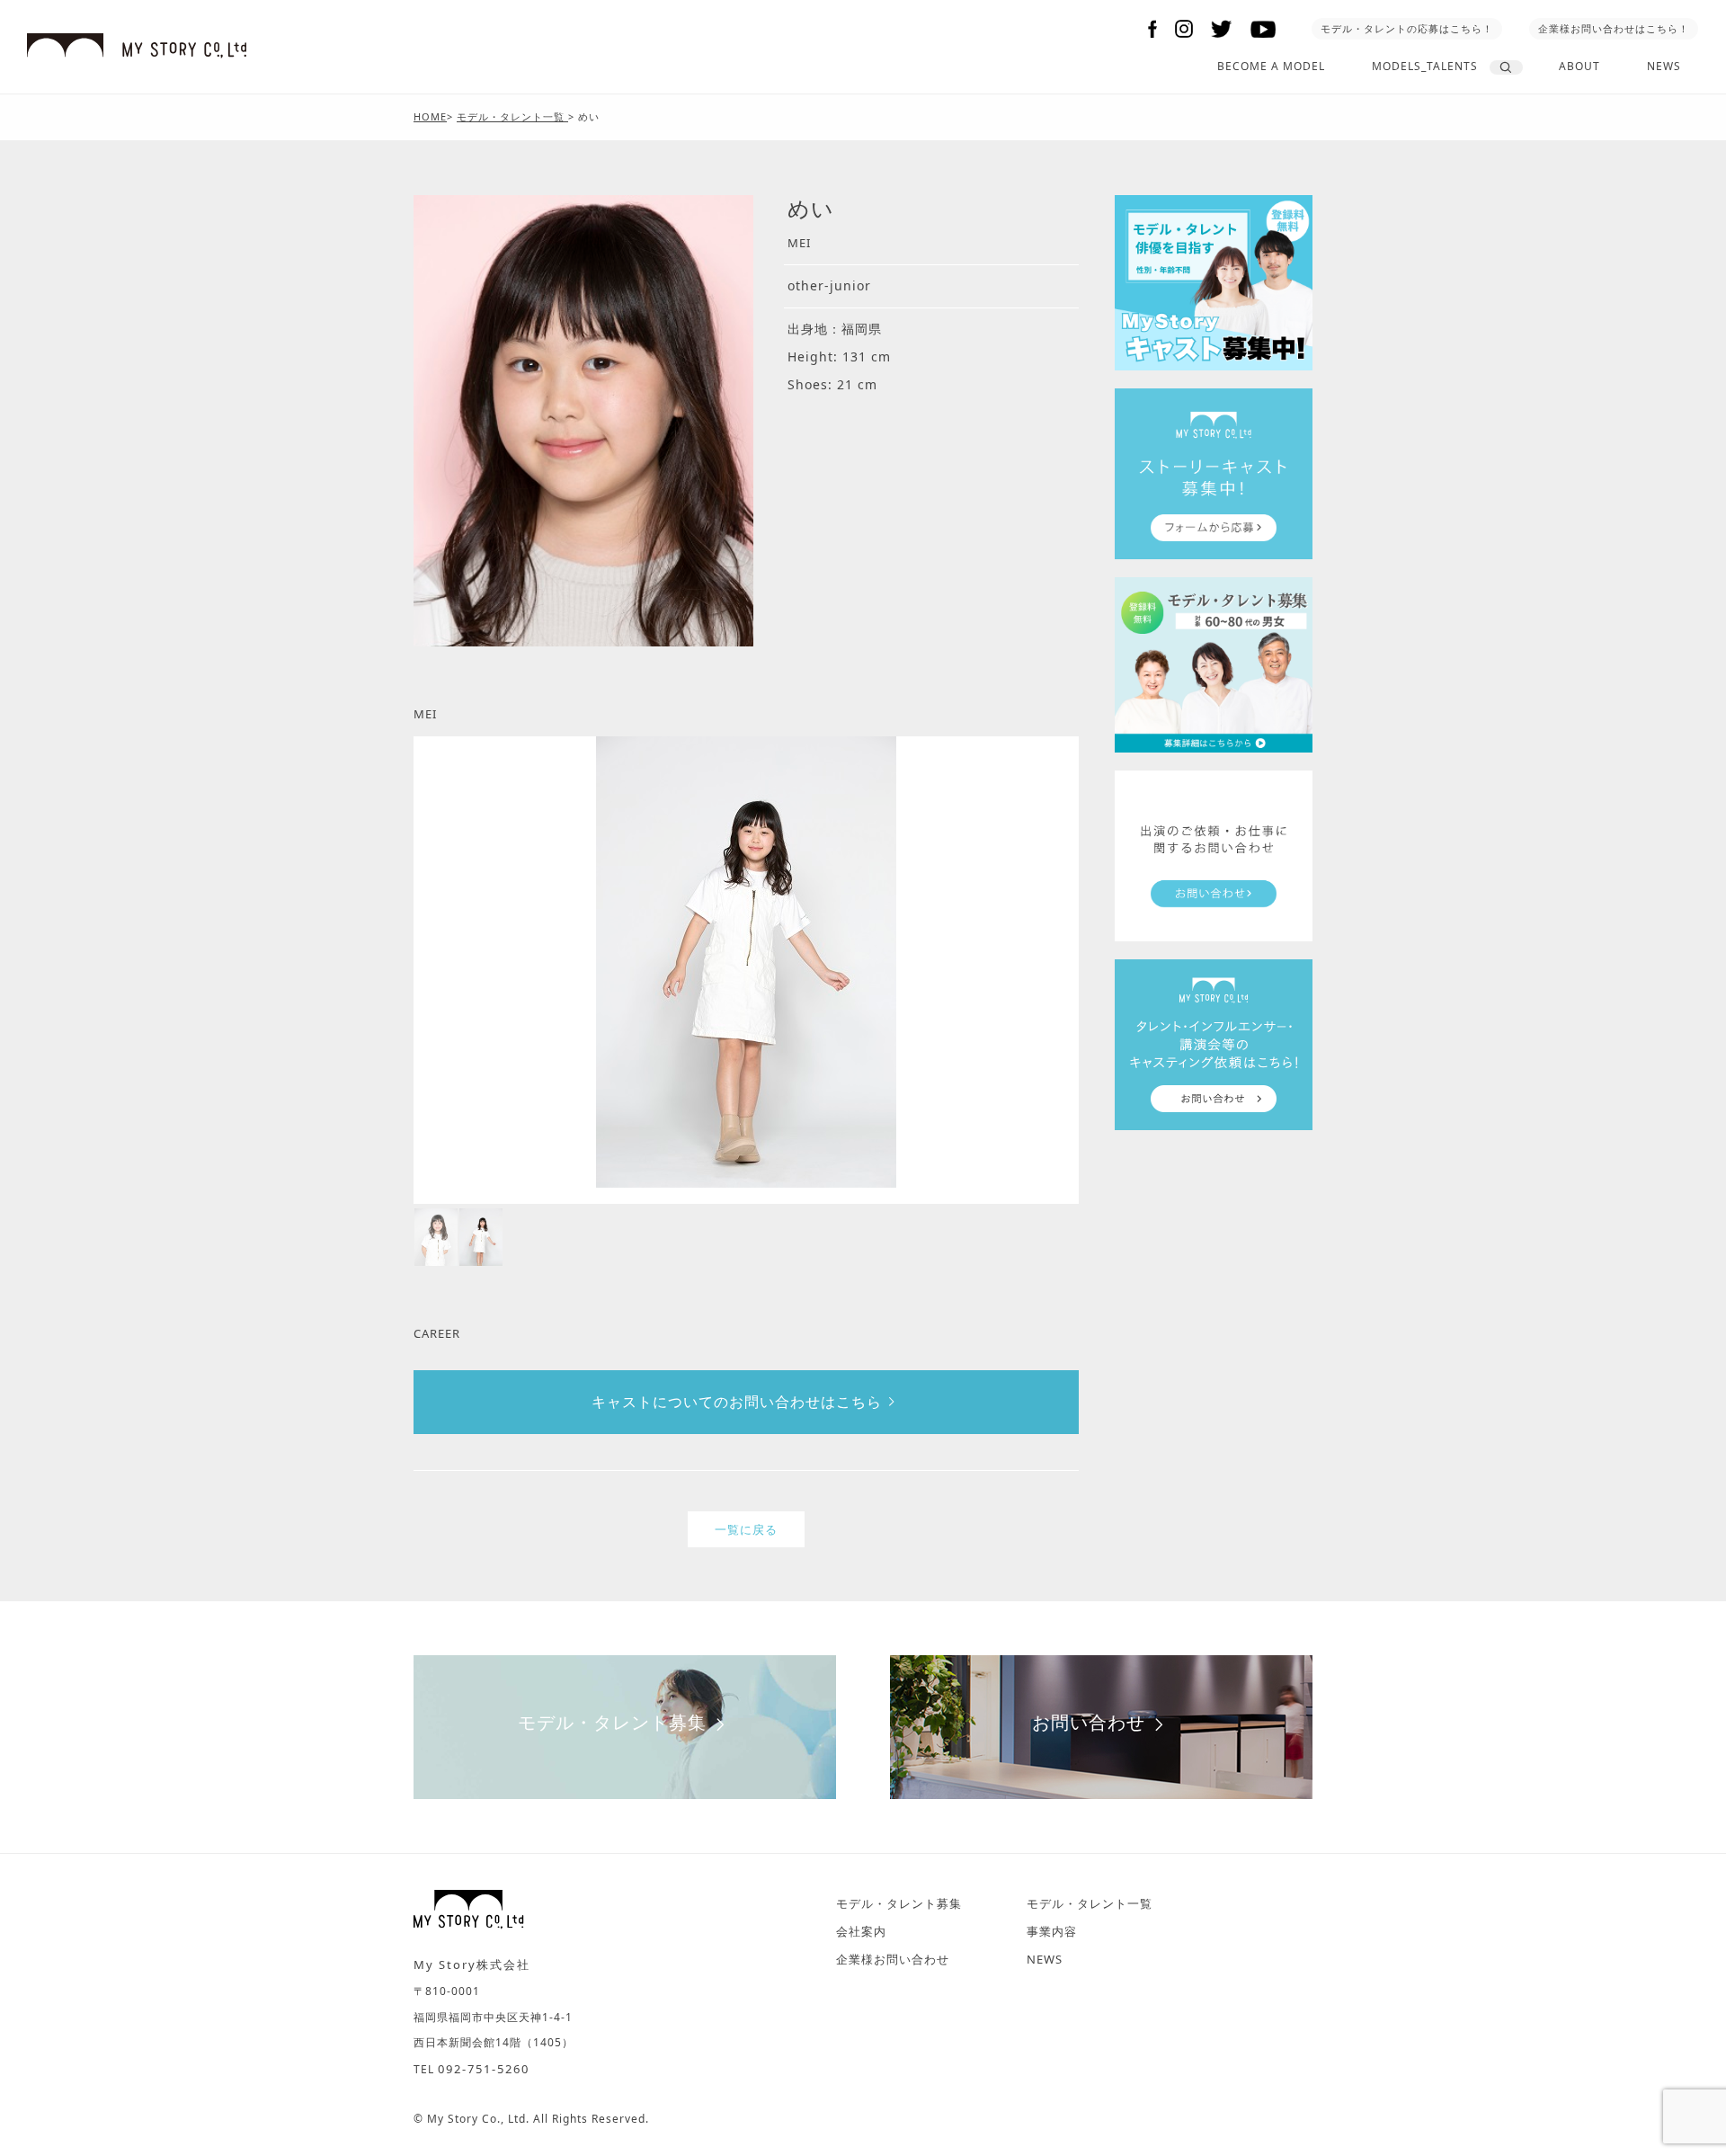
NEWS (1664, 66)
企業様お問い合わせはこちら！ (1614, 28)
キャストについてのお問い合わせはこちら (737, 1402)
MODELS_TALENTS (1425, 66)
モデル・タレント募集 (612, 1722)
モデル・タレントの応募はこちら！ (1407, 28)
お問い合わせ (1089, 1722)
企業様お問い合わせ (893, 1959)
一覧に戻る (746, 1529)
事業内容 (1052, 1931)
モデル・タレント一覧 (1090, 1903)
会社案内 (861, 1931)
